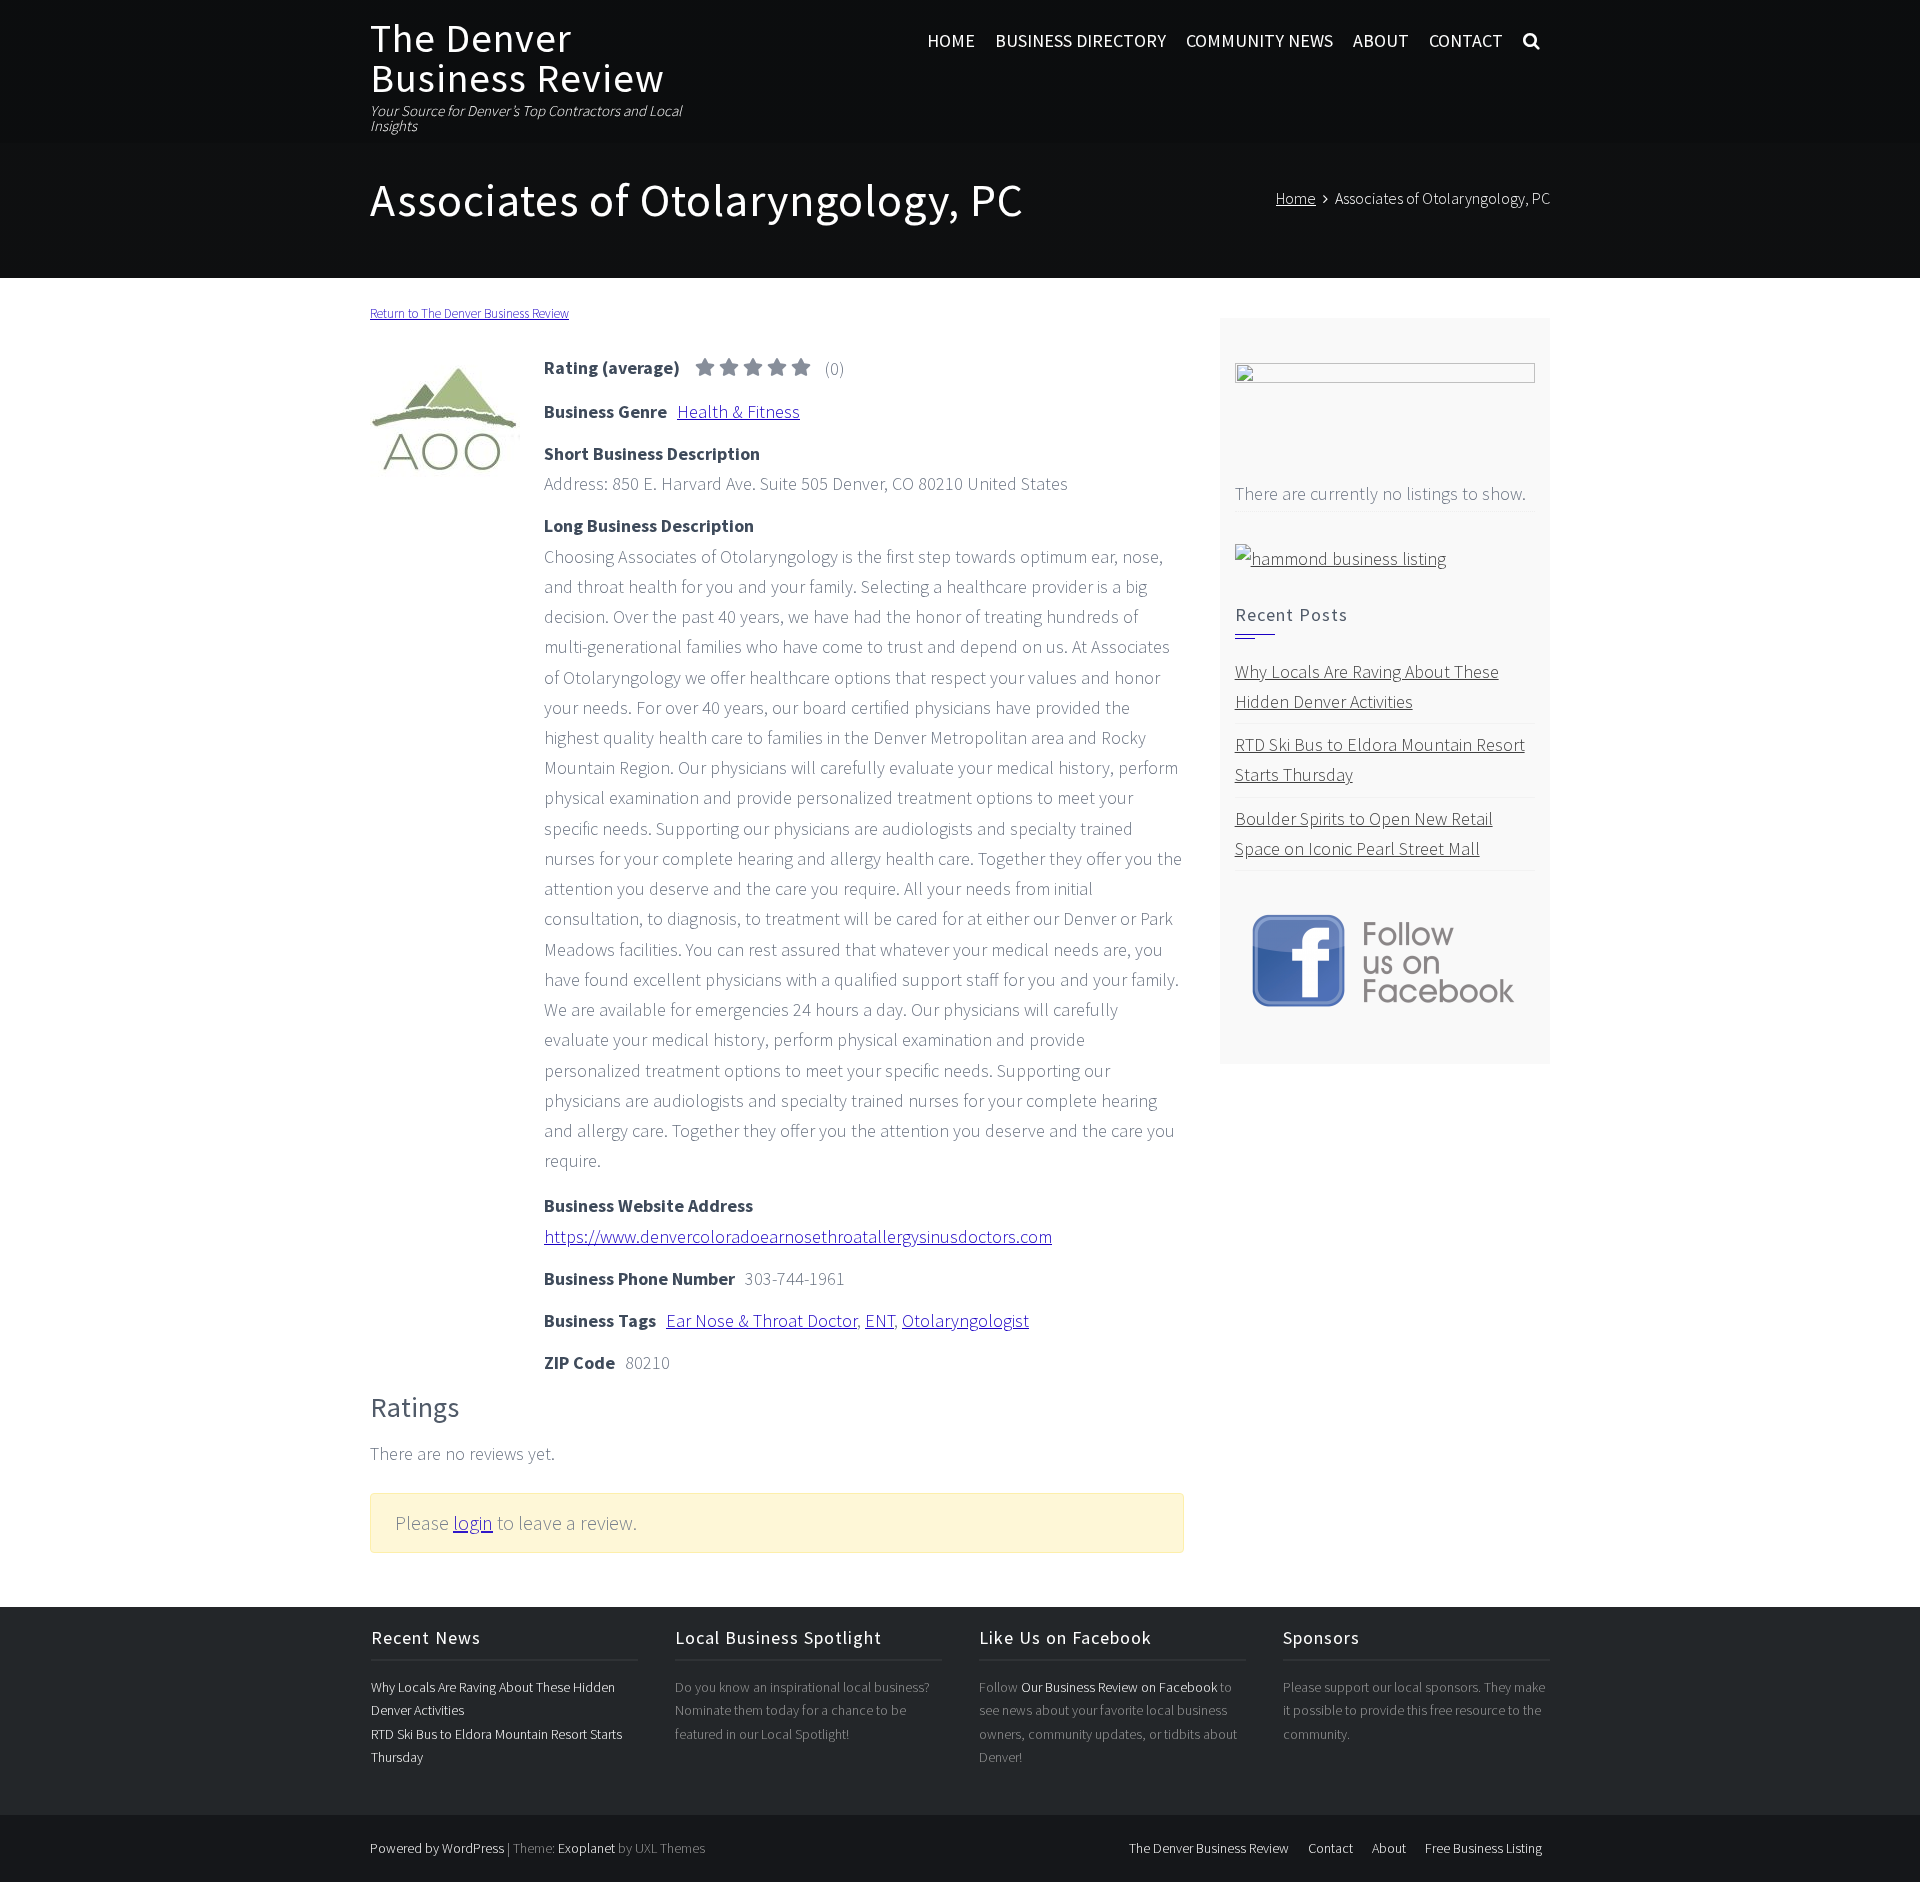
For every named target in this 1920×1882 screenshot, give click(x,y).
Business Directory (1080, 40)
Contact (1466, 40)
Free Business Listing (1483, 1848)
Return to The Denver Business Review (469, 313)
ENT (879, 1320)
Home (951, 40)
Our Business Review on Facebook (1120, 1687)
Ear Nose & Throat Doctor (761, 1320)
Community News (1259, 40)
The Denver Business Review (517, 58)
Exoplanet (586, 1848)
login (473, 1522)
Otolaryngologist (965, 1320)
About (1381, 40)
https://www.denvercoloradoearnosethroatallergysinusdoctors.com (798, 1236)
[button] (1531, 41)
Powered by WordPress (437, 1848)
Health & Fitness (738, 411)
